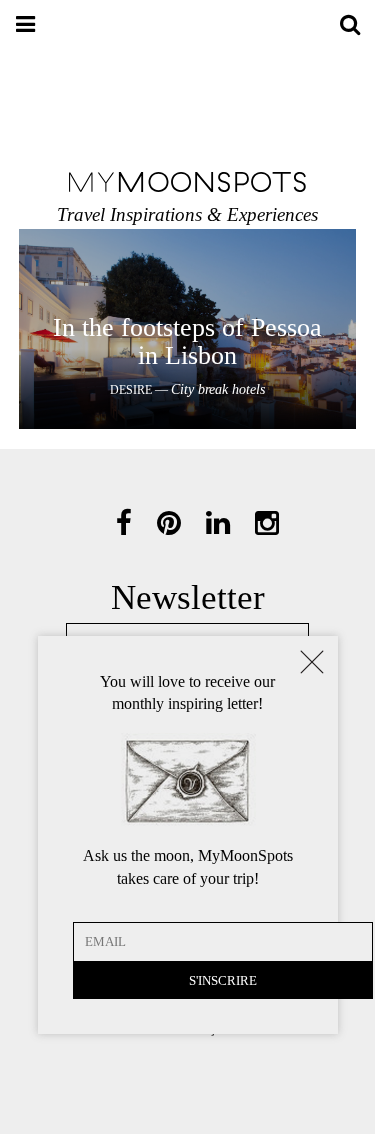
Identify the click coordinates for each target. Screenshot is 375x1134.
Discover (187, 326)
